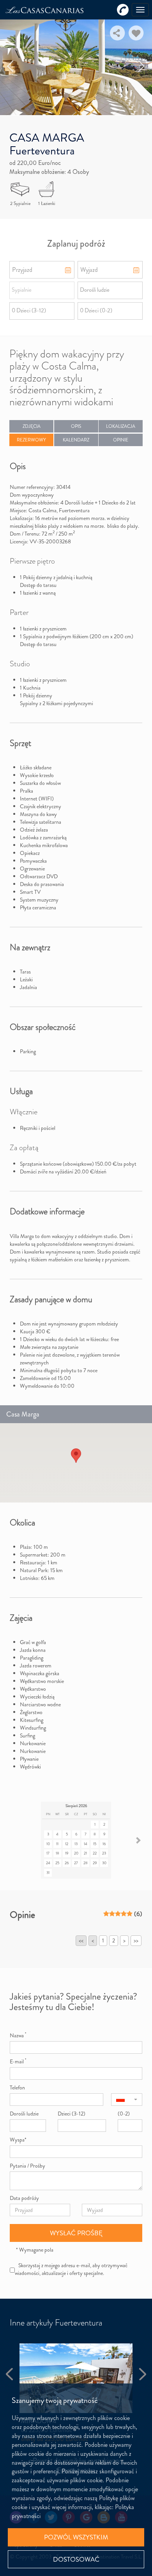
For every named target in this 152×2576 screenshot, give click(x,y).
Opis (76, 426)
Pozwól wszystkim (76, 2537)
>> (136, 1940)
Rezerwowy (31, 440)
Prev (11, 66)
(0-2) (124, 2114)
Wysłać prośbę (76, 2233)
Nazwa (18, 2035)
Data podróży (24, 2198)
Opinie (121, 440)
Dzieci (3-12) (72, 2114)
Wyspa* (18, 2140)
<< (81, 1940)
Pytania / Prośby (27, 2166)
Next (142, 66)
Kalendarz (76, 440)
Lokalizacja (121, 426)
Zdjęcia (32, 426)
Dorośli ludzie (24, 2114)
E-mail (18, 2061)
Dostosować (76, 2559)
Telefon (17, 2087)
